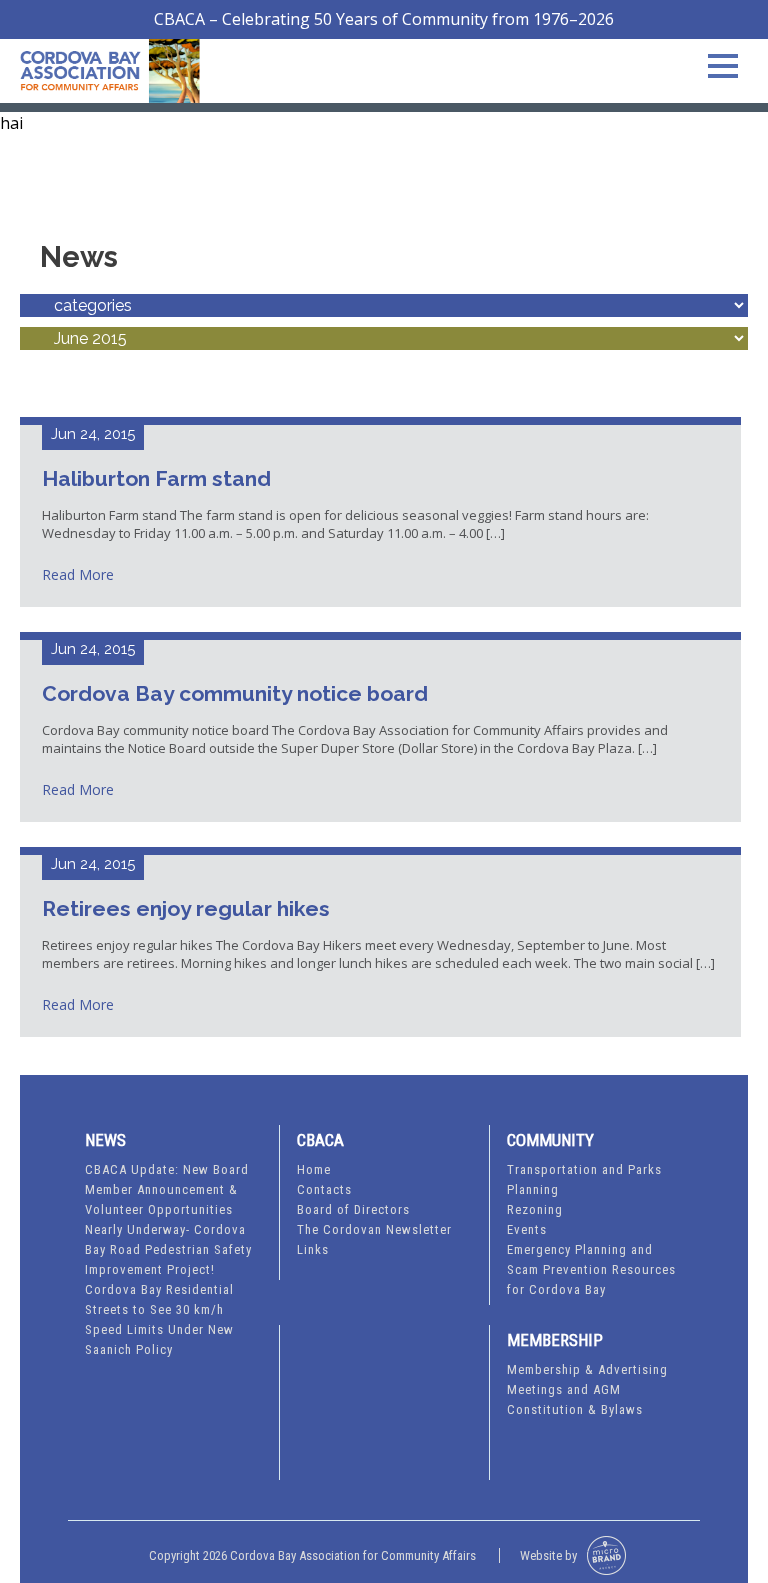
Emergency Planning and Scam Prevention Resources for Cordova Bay (591, 1269)
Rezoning (535, 1209)
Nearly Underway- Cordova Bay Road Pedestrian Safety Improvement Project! (168, 1249)
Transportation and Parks (584, 1169)
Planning (533, 1189)
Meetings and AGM (564, 1389)
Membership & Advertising (587, 1369)
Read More (78, 574)
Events (527, 1229)
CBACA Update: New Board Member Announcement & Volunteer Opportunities (167, 1189)
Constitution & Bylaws (575, 1409)
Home (314, 1169)
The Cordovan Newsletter (374, 1229)
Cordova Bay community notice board (235, 693)
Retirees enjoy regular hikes (186, 908)
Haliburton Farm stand (156, 478)
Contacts (324, 1189)
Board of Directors (353, 1209)
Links (313, 1249)
